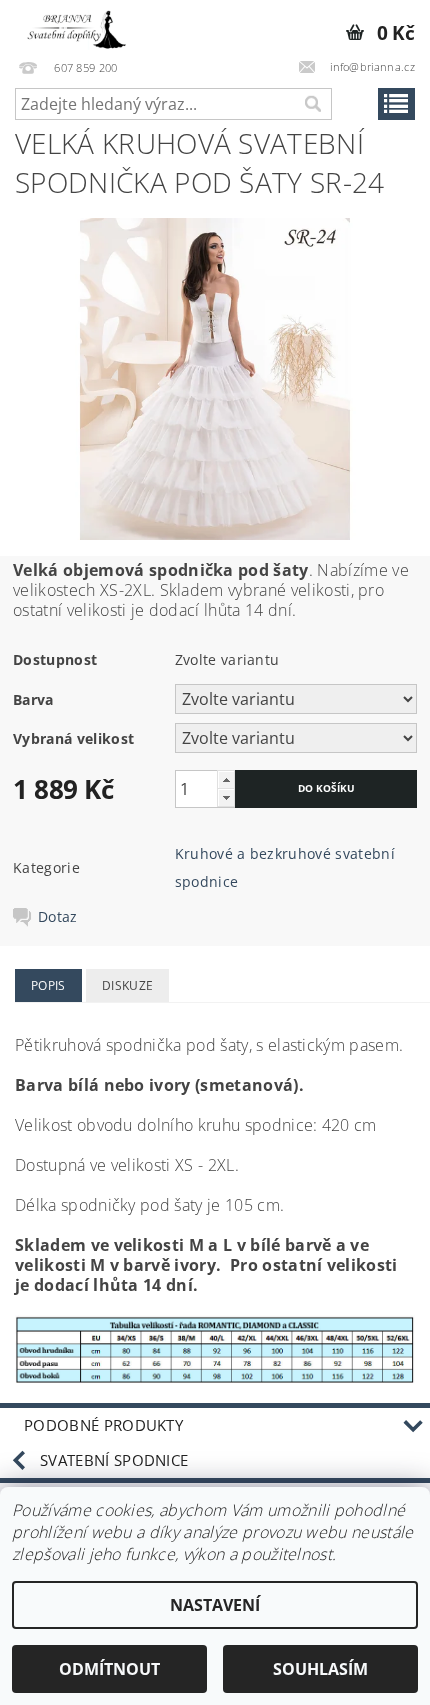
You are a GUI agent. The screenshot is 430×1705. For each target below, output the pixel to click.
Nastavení (215, 1605)
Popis (48, 985)
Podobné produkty (103, 1425)
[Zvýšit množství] (226, 779)
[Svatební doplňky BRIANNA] (73, 26)
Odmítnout (109, 1669)
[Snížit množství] (226, 797)
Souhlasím (320, 1669)
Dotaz (58, 917)
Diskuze (127, 985)
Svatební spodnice (114, 1460)
